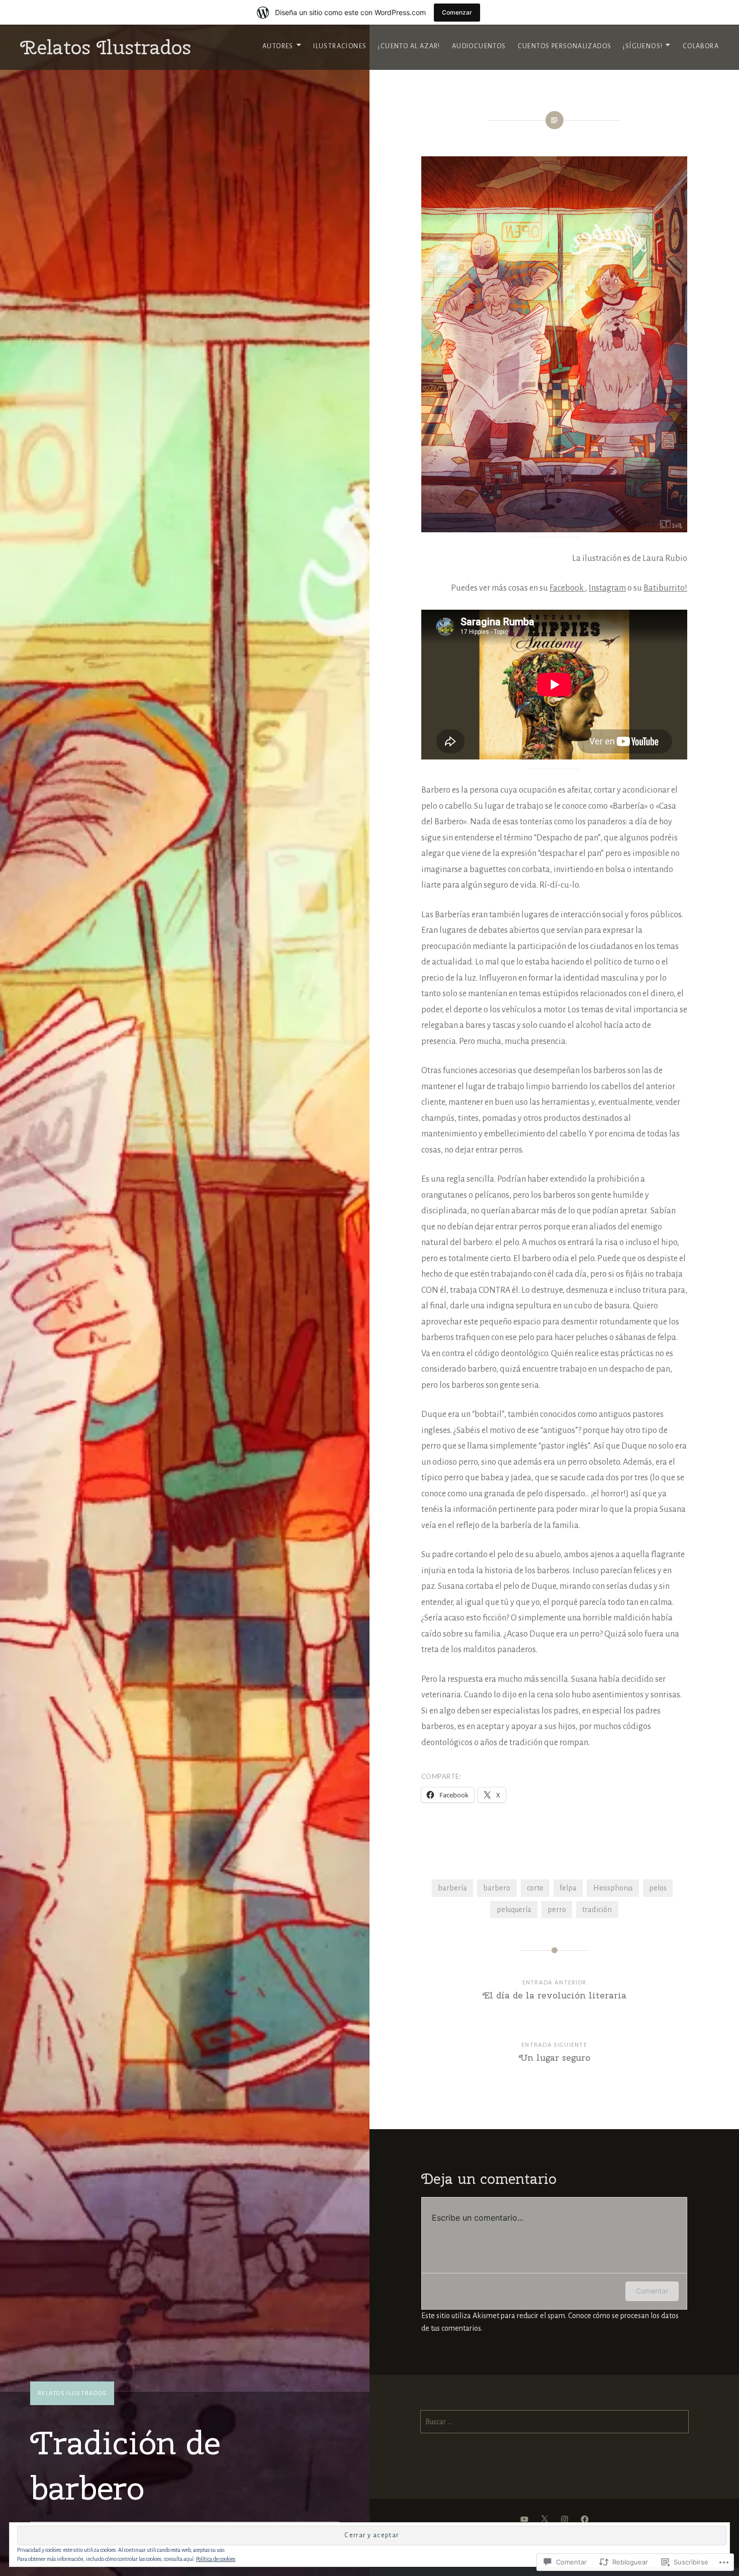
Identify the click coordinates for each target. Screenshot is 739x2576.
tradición (597, 1910)
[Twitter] (544, 2519)
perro (557, 1910)
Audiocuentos (479, 46)
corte (535, 1888)
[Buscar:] (555, 2422)
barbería (452, 1888)
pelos (658, 1888)
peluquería (514, 1910)
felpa (568, 1888)
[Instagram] (565, 2519)
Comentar (652, 2291)
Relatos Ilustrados (106, 47)
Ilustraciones (340, 46)
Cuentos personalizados (565, 46)
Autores (278, 46)
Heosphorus (613, 1888)
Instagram (607, 588)
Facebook (567, 588)
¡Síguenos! (643, 46)
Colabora (701, 46)
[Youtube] (524, 2519)
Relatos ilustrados (72, 2393)
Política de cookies (216, 2559)
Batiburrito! (665, 588)
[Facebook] (585, 2519)
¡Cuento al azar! (409, 46)
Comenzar (457, 12)
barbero (497, 1888)
